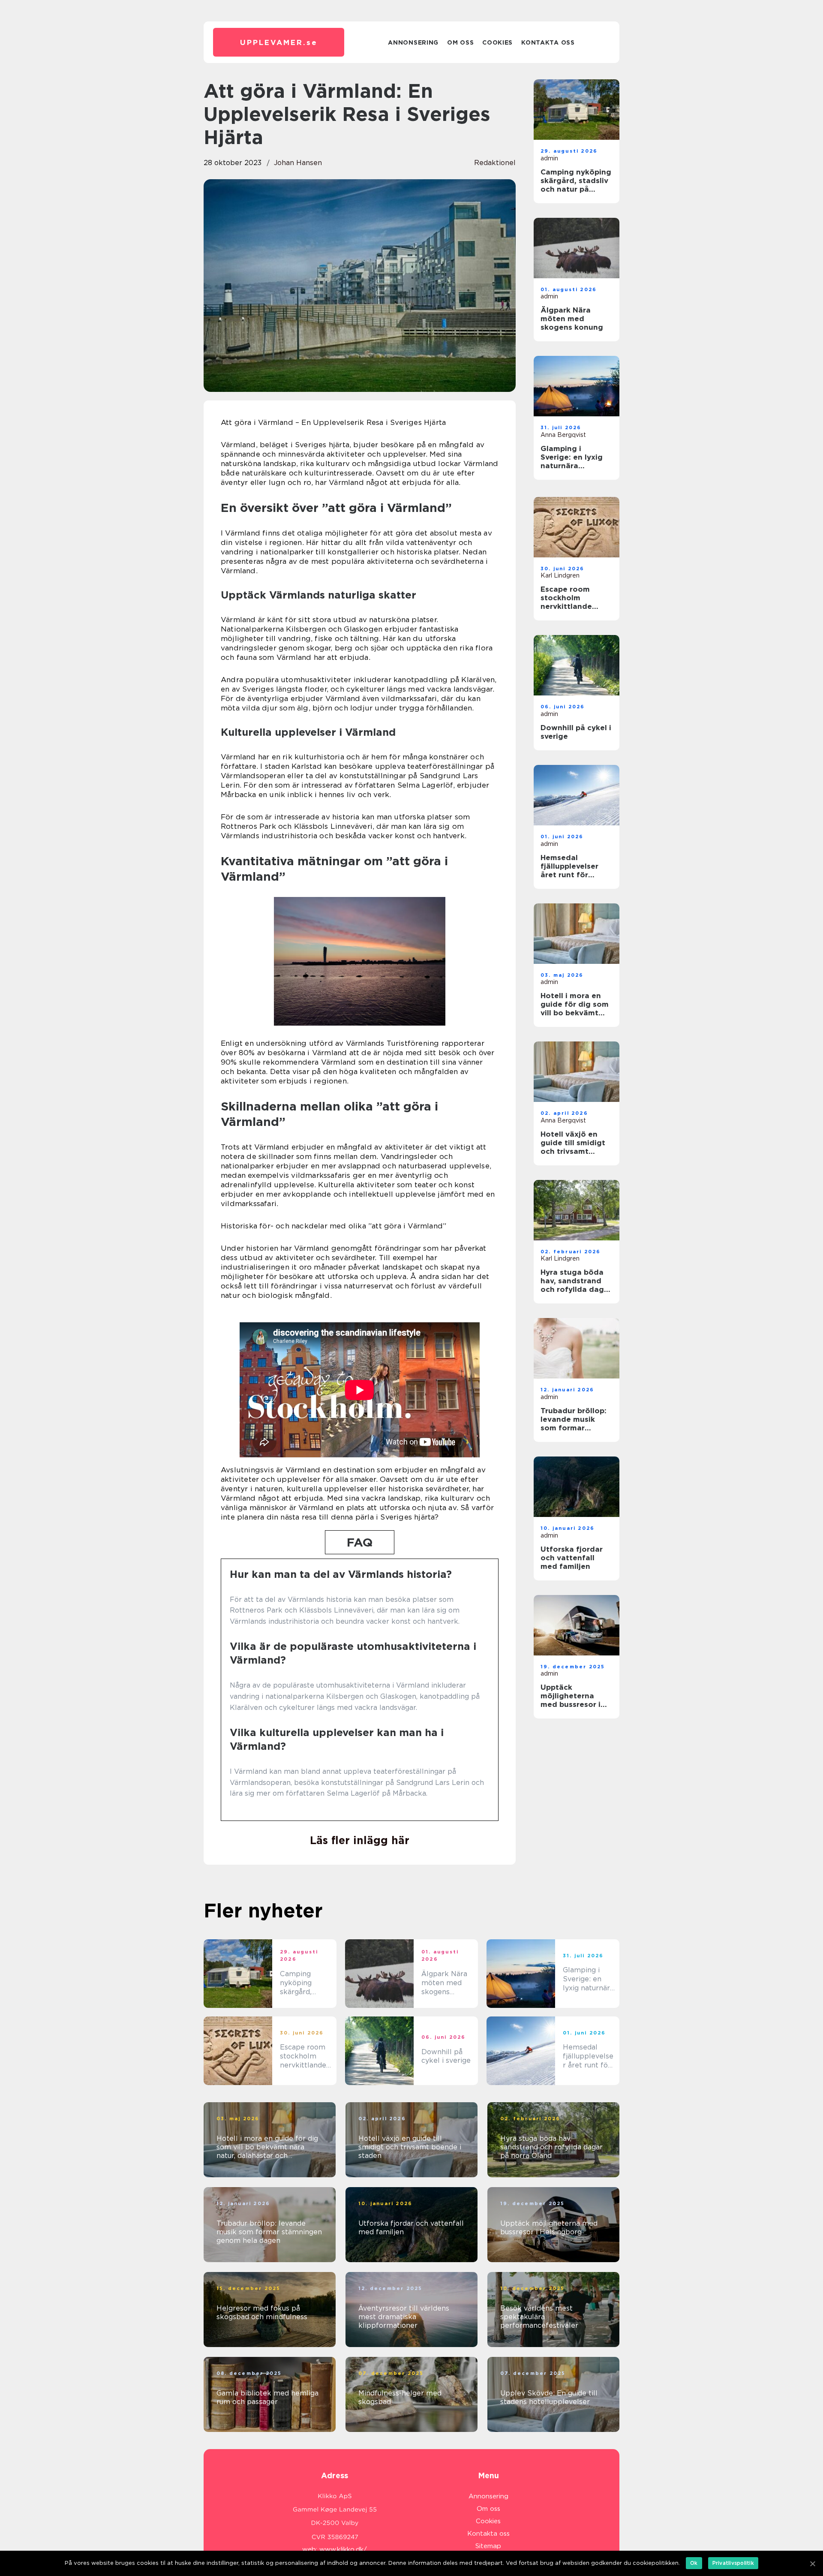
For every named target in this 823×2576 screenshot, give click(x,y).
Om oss (460, 42)
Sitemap (488, 2546)
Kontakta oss (548, 42)
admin (549, 158)
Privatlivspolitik (733, 2563)
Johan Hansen (298, 163)
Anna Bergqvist (563, 435)
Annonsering (413, 42)
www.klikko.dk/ (343, 2549)
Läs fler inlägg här (360, 1840)
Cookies (497, 42)
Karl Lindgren (560, 575)
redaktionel (495, 163)
